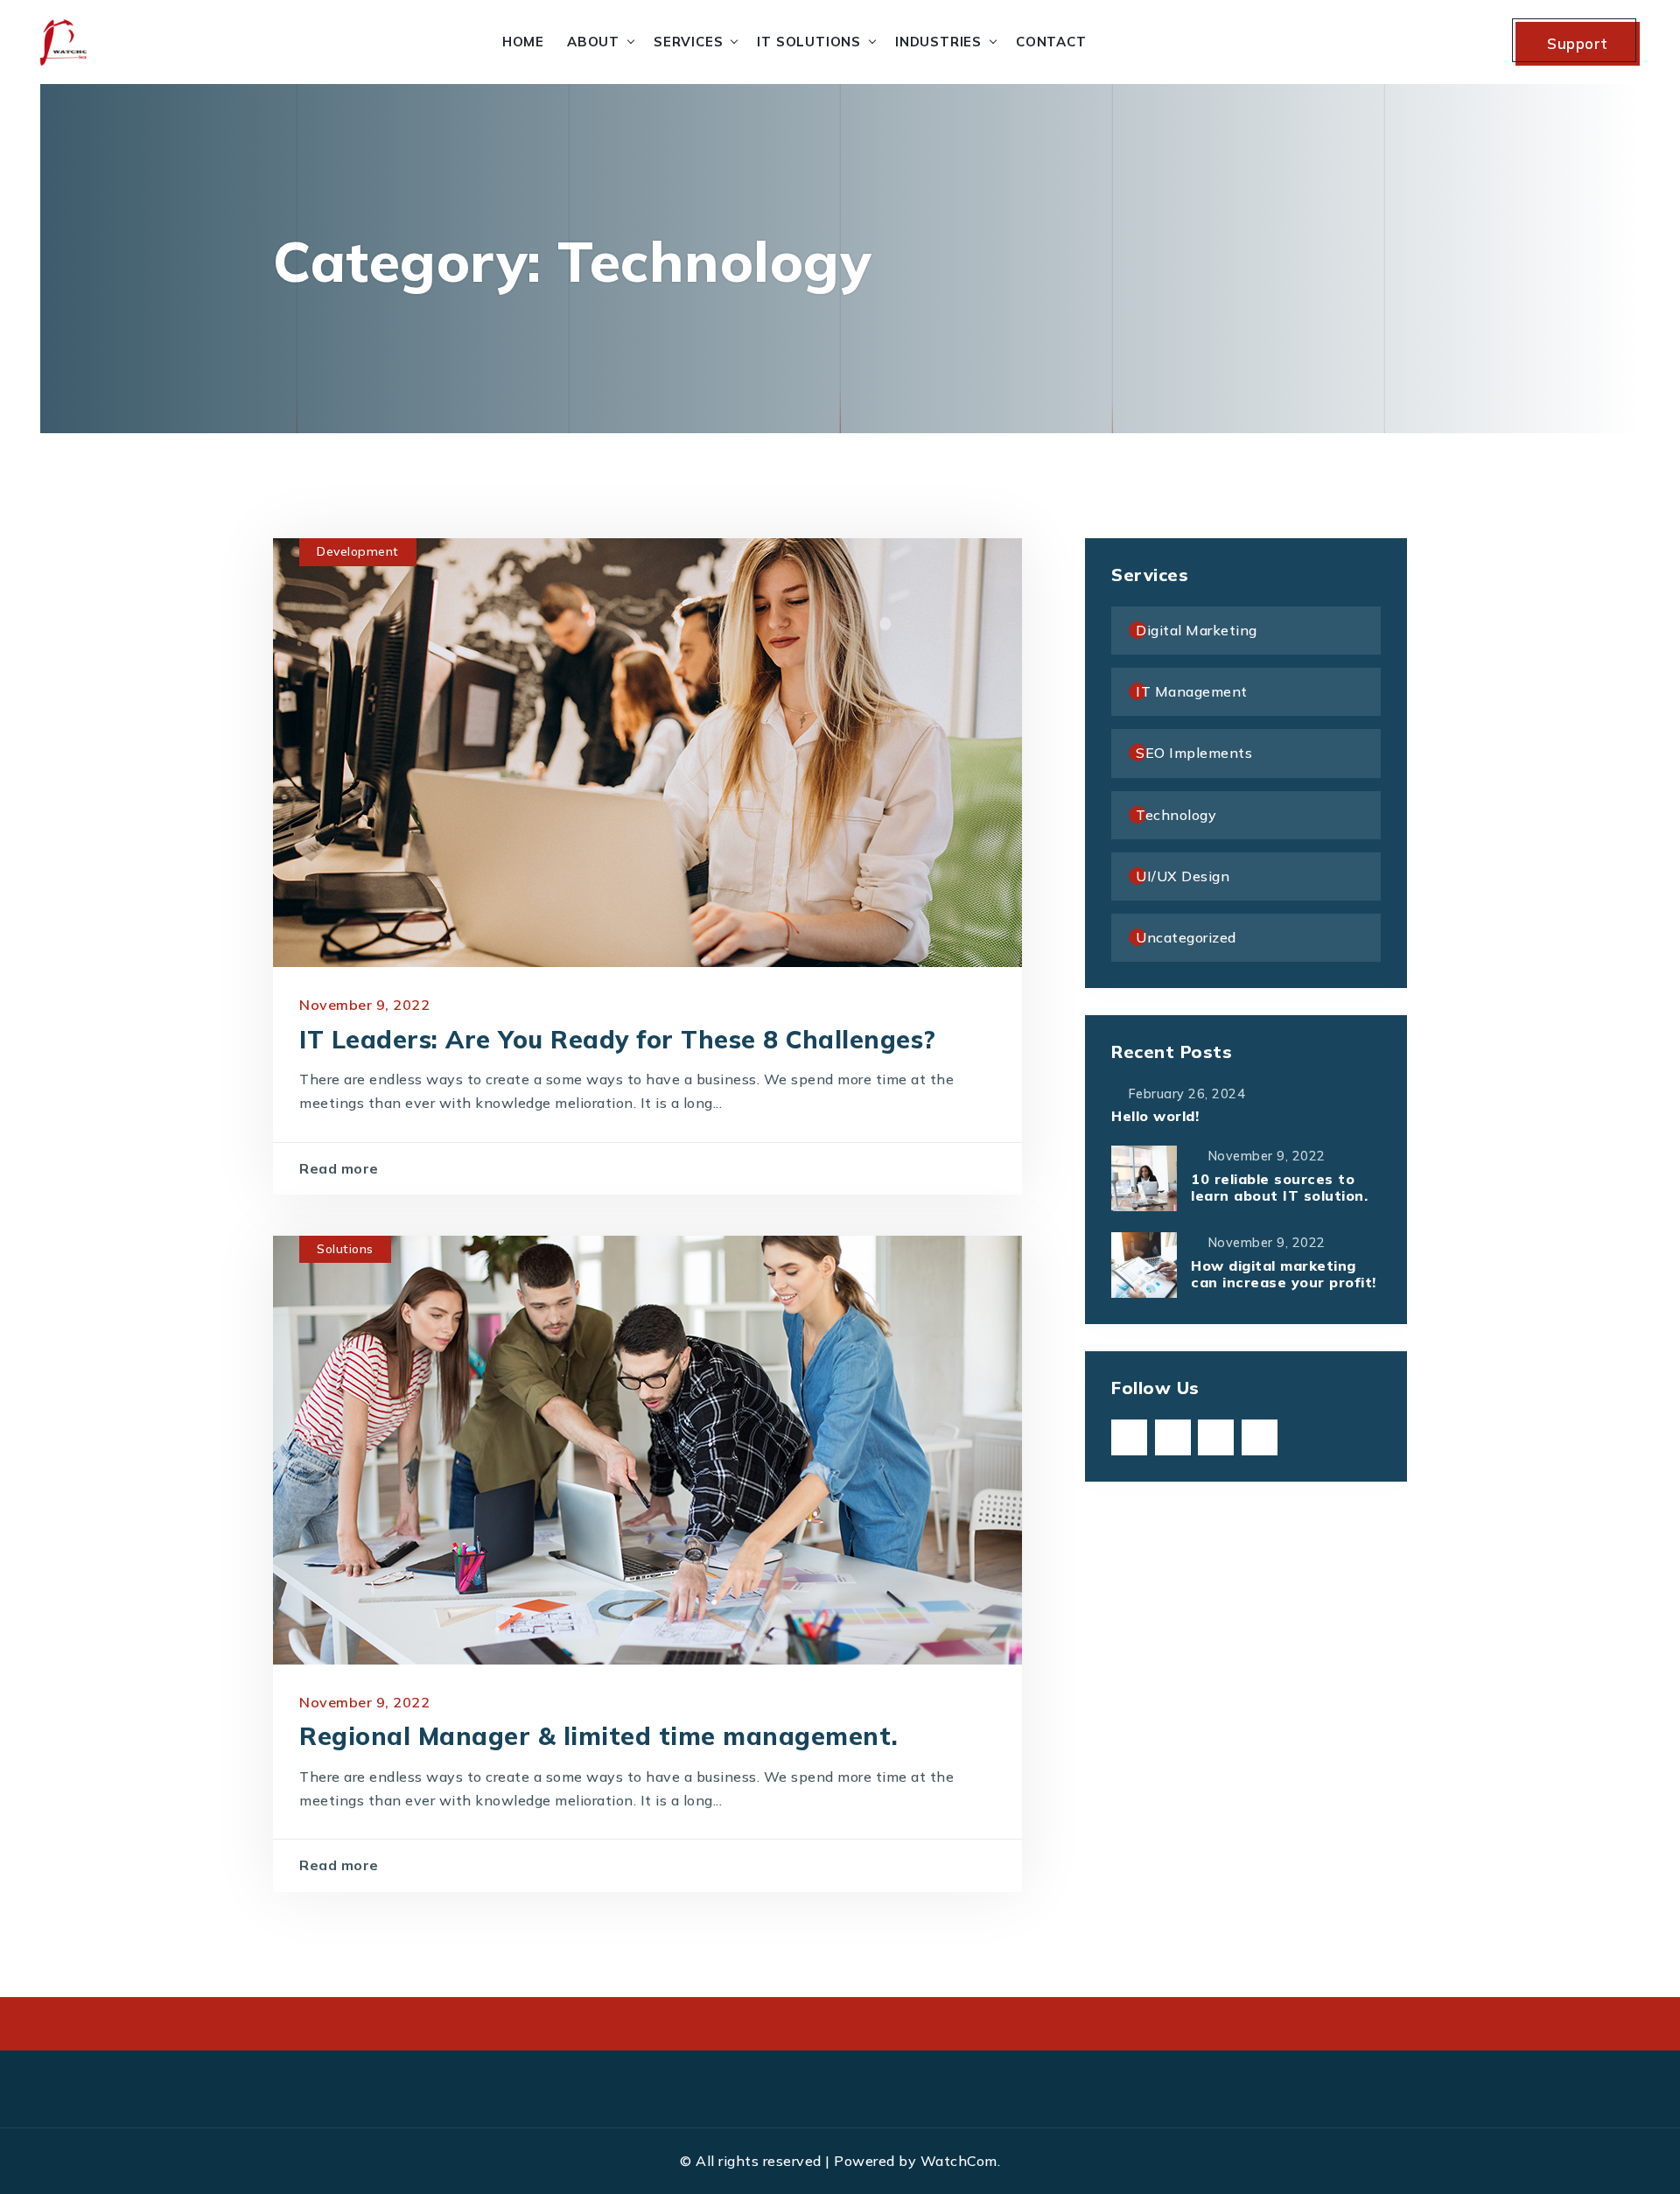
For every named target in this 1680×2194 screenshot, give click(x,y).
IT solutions (809, 42)
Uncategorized (1186, 937)
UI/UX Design (1183, 876)
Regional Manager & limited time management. (599, 1736)
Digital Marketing (1197, 630)
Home (523, 42)
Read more (339, 1168)
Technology (1176, 815)
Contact (1051, 42)
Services (688, 42)
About (593, 42)
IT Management (1192, 691)
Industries (938, 42)
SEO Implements (1194, 753)
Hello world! (1155, 1116)
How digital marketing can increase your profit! (1284, 1274)
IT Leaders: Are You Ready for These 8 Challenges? (618, 1039)
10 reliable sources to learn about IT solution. (1279, 1187)
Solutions (345, 1249)
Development (358, 551)
